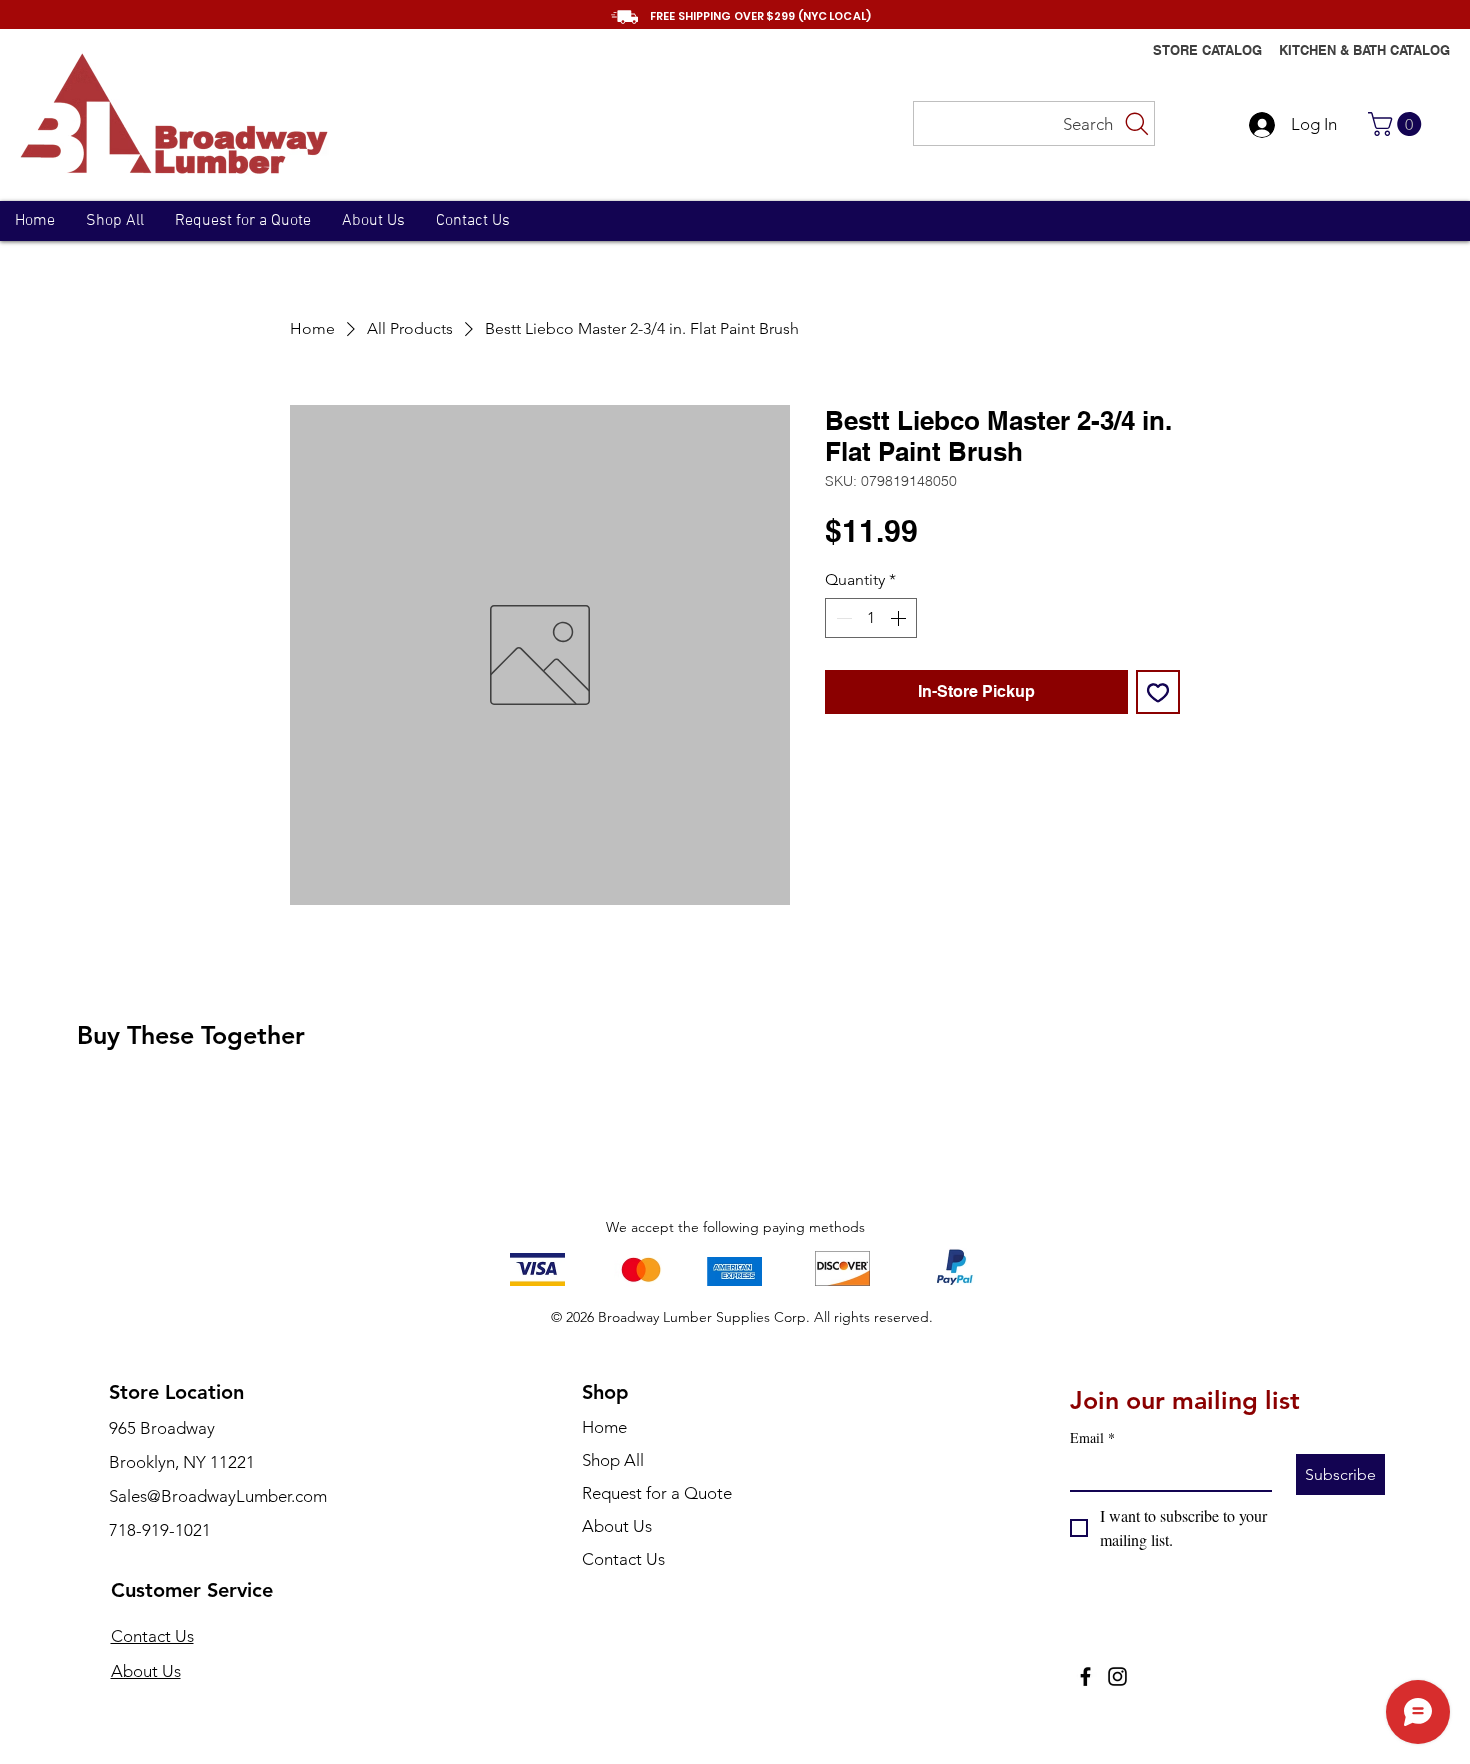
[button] (1397, 124)
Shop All (613, 1460)
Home (604, 1427)
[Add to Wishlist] (1158, 692)
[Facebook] (1085, 1676)
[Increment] (900, 618)
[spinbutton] (871, 618)
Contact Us (152, 1636)
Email (1092, 1437)
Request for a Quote (657, 1493)
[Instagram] (1117, 1676)
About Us (146, 1671)
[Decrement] (842, 618)
